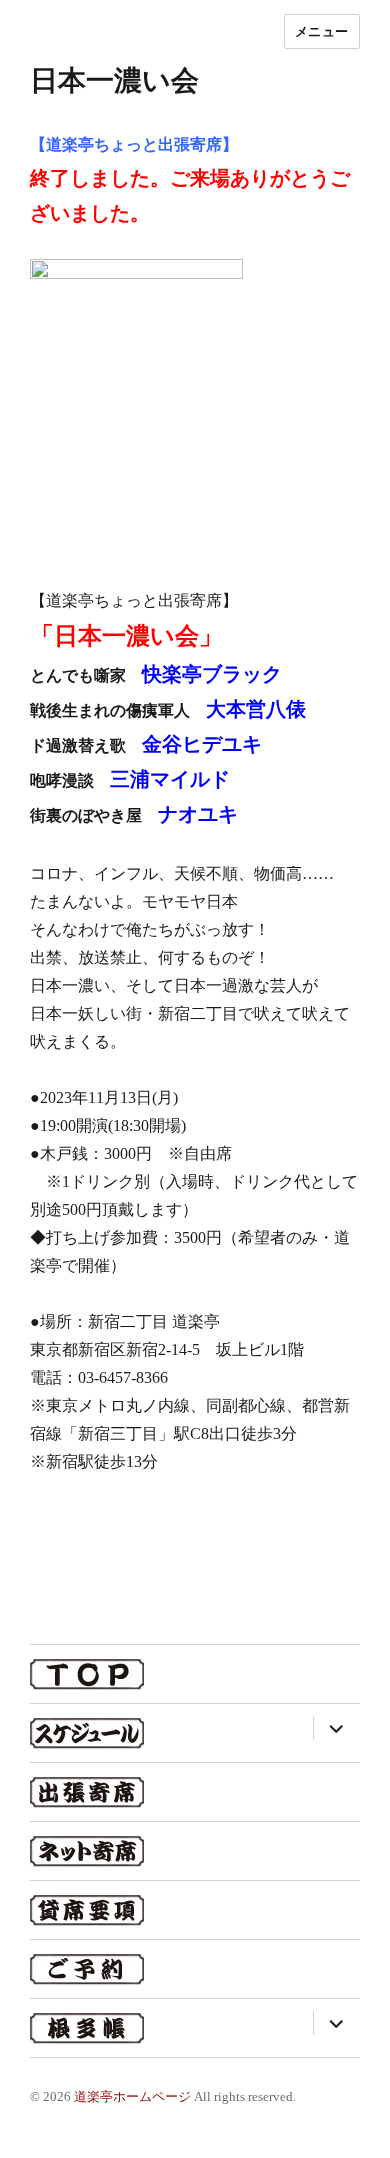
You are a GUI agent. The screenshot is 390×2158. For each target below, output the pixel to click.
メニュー (322, 31)
